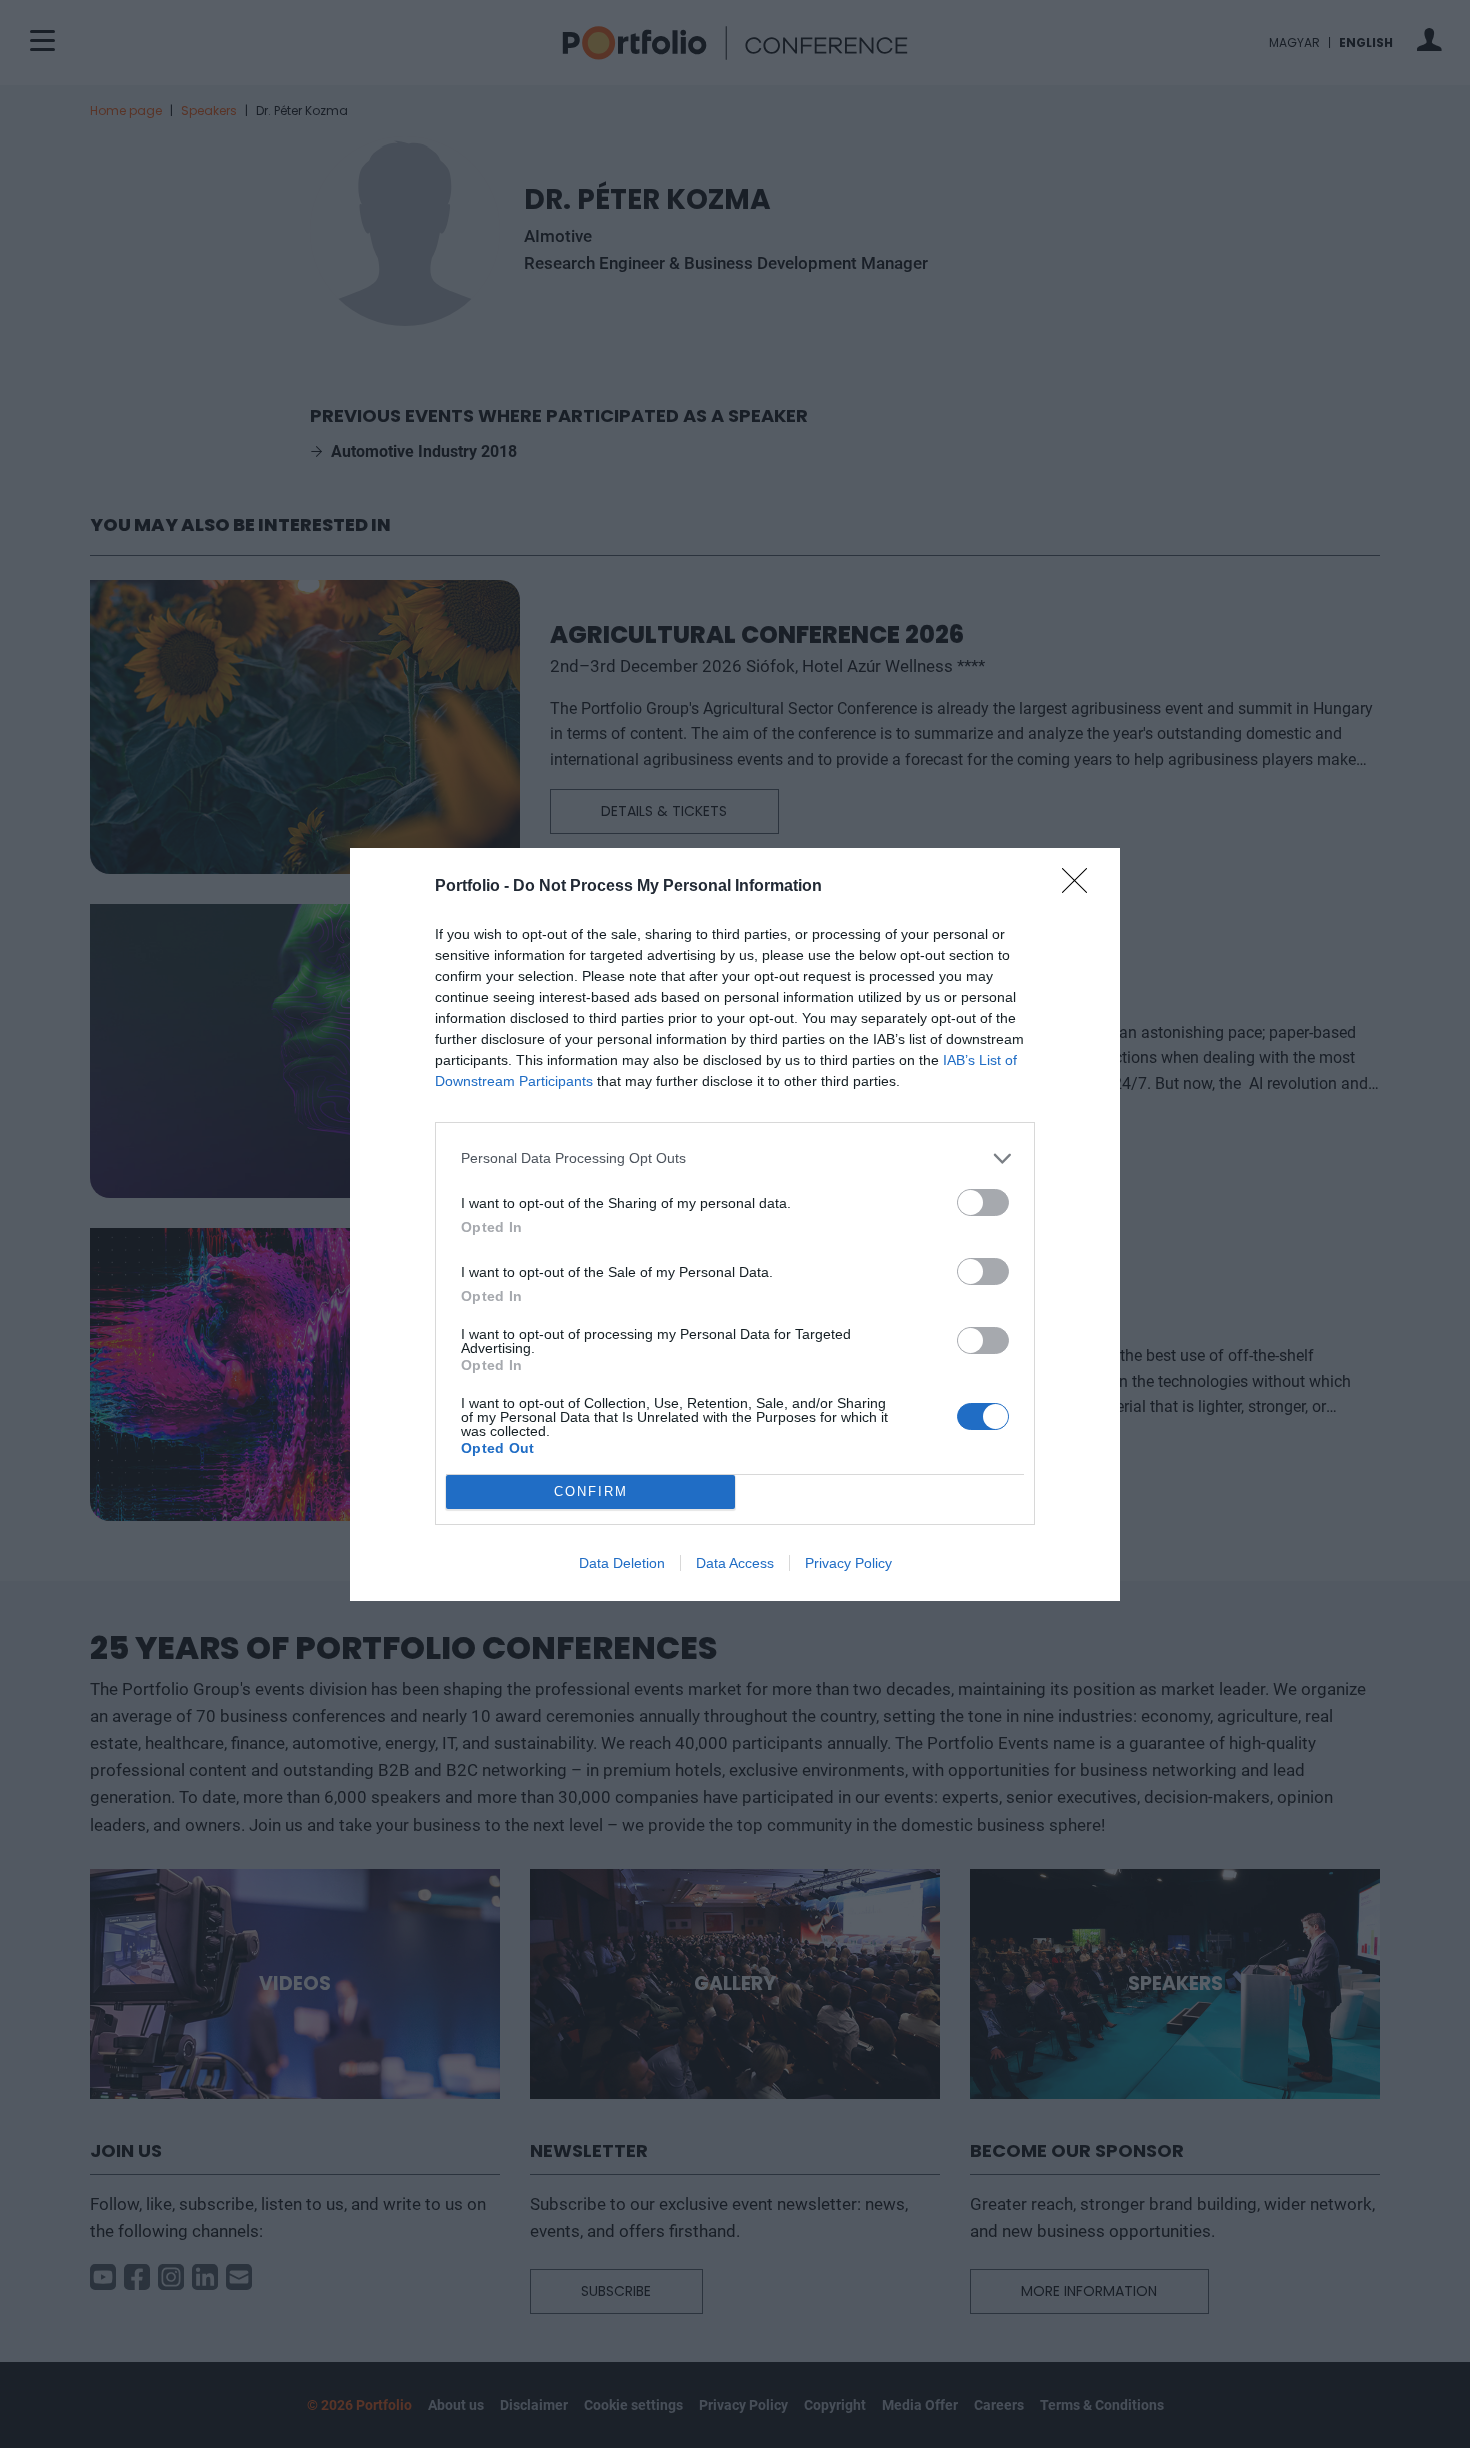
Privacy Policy (848, 1563)
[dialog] (735, 1224)
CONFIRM (591, 1491)
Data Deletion (622, 1563)
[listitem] (735, 1158)
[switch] (983, 1202)
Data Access (735, 1563)
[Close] (1081, 887)
